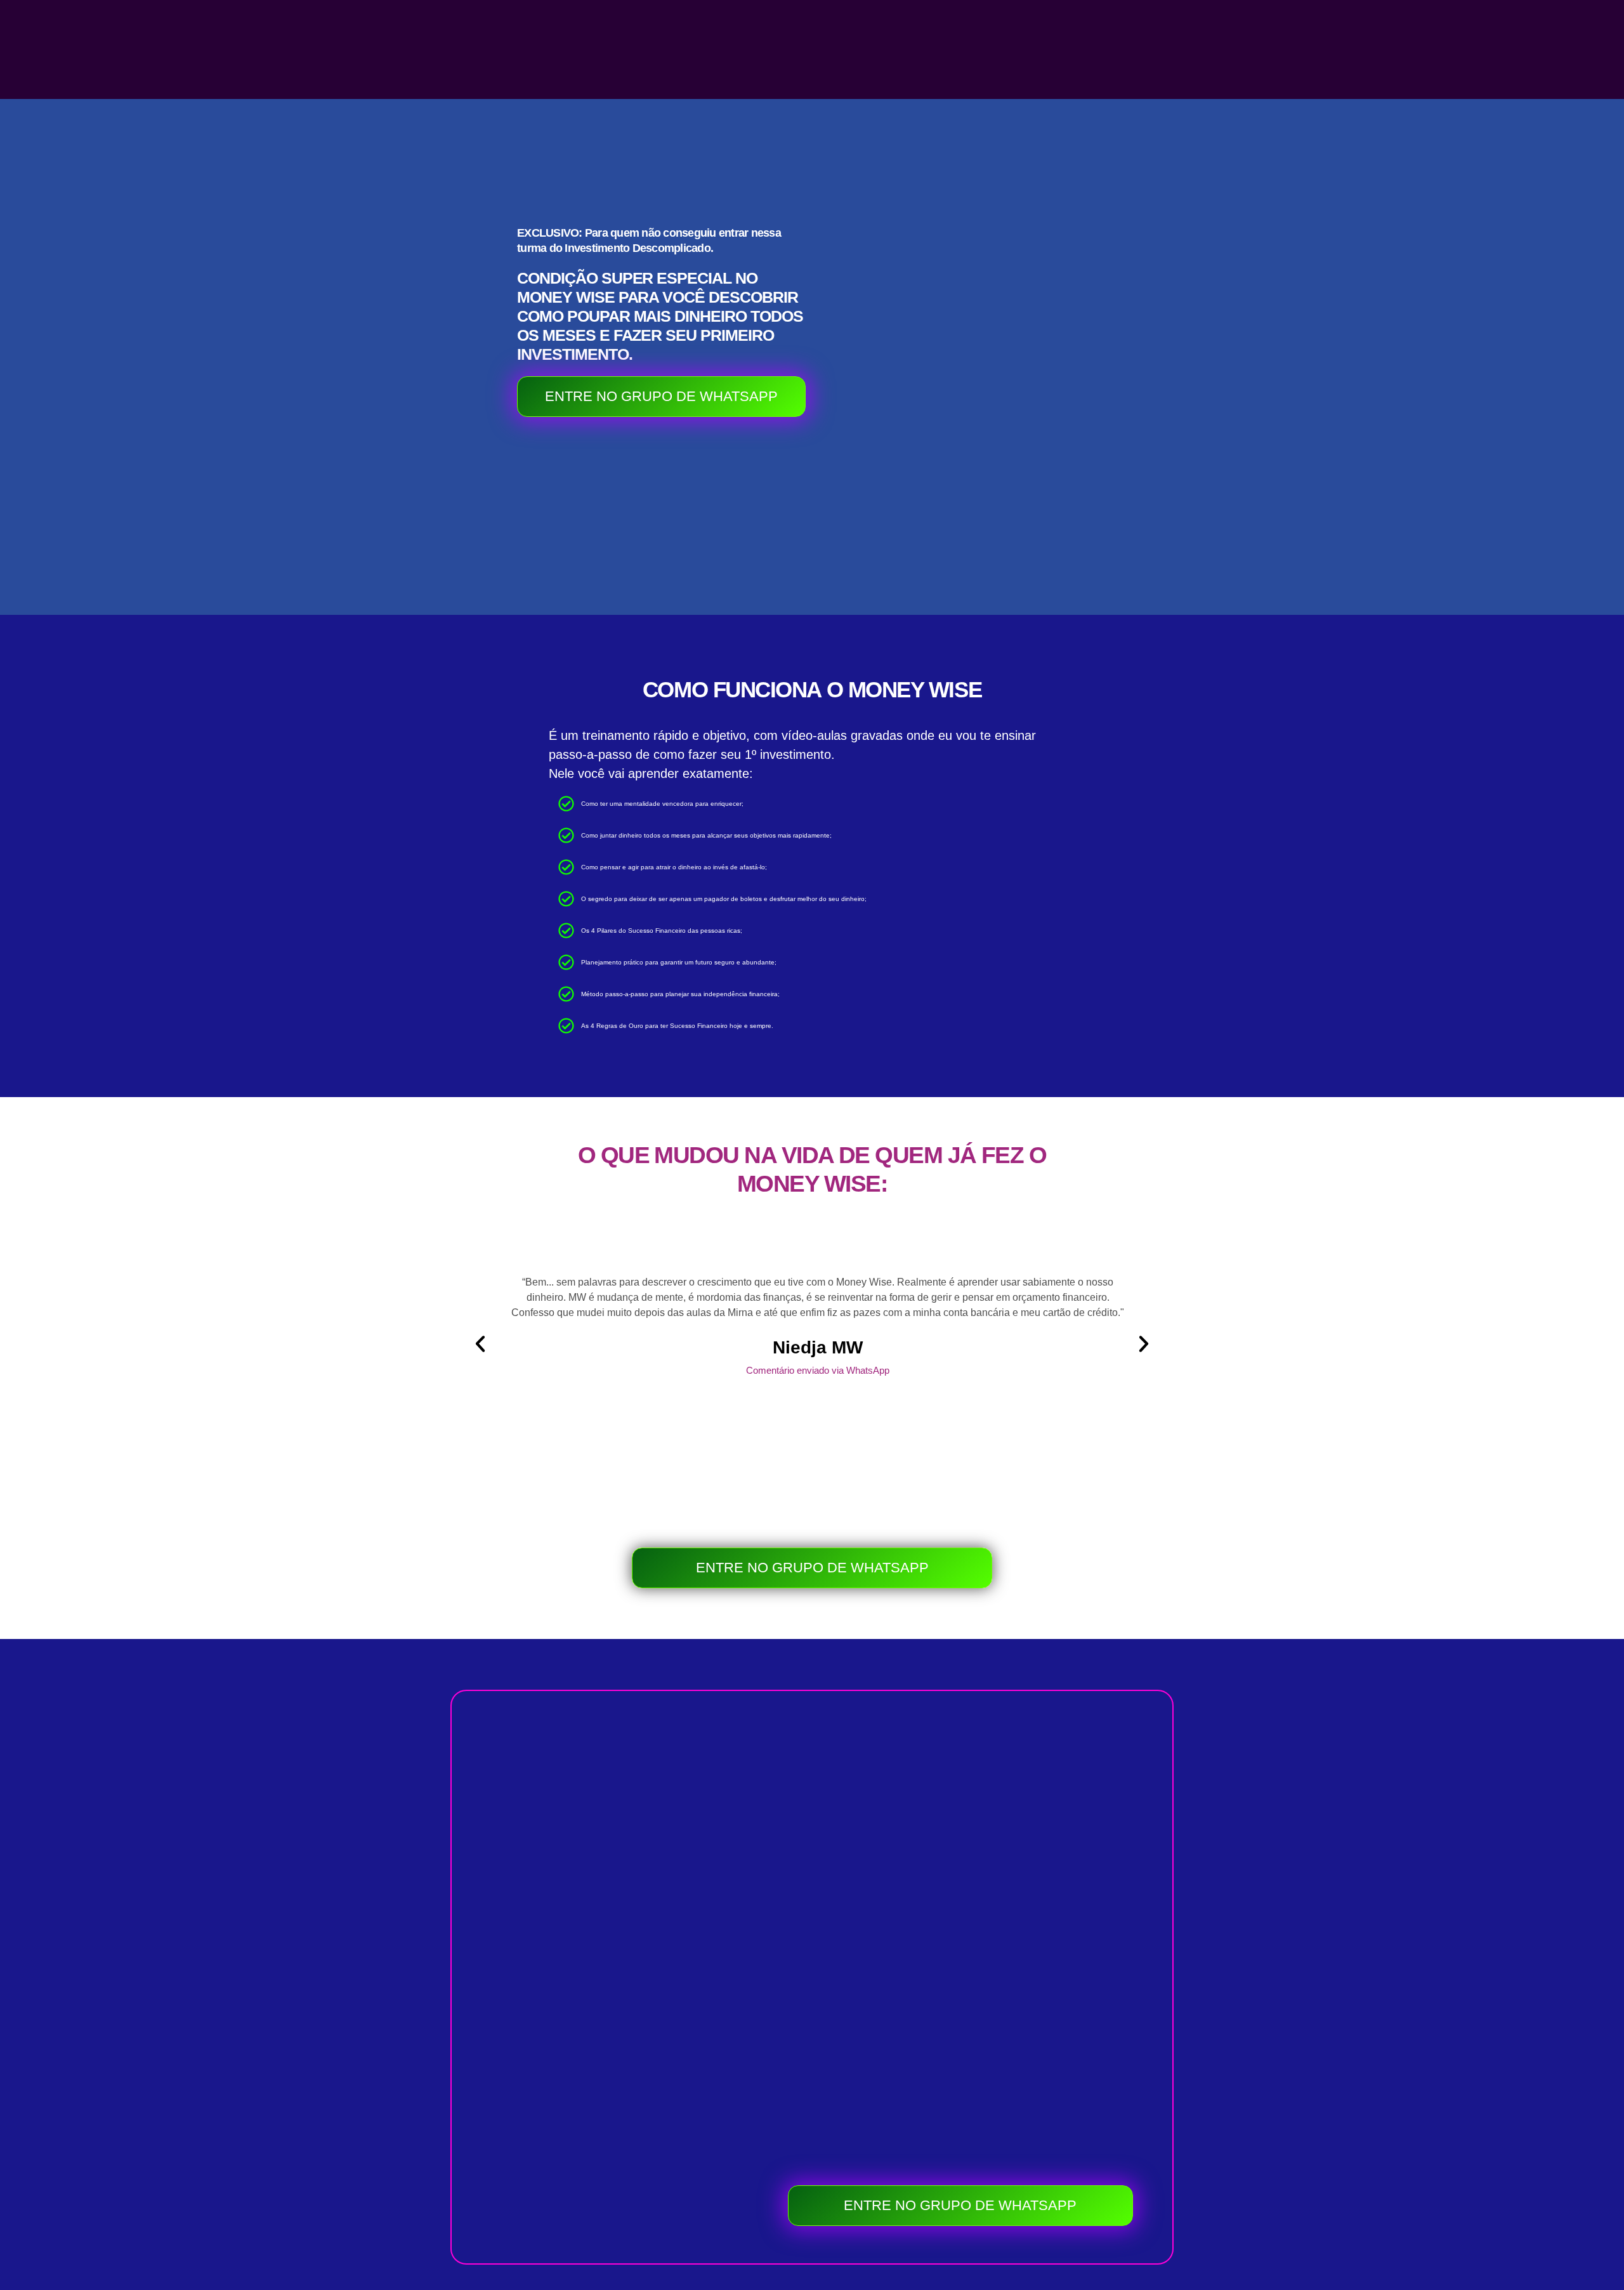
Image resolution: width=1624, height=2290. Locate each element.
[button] (480, 1344)
